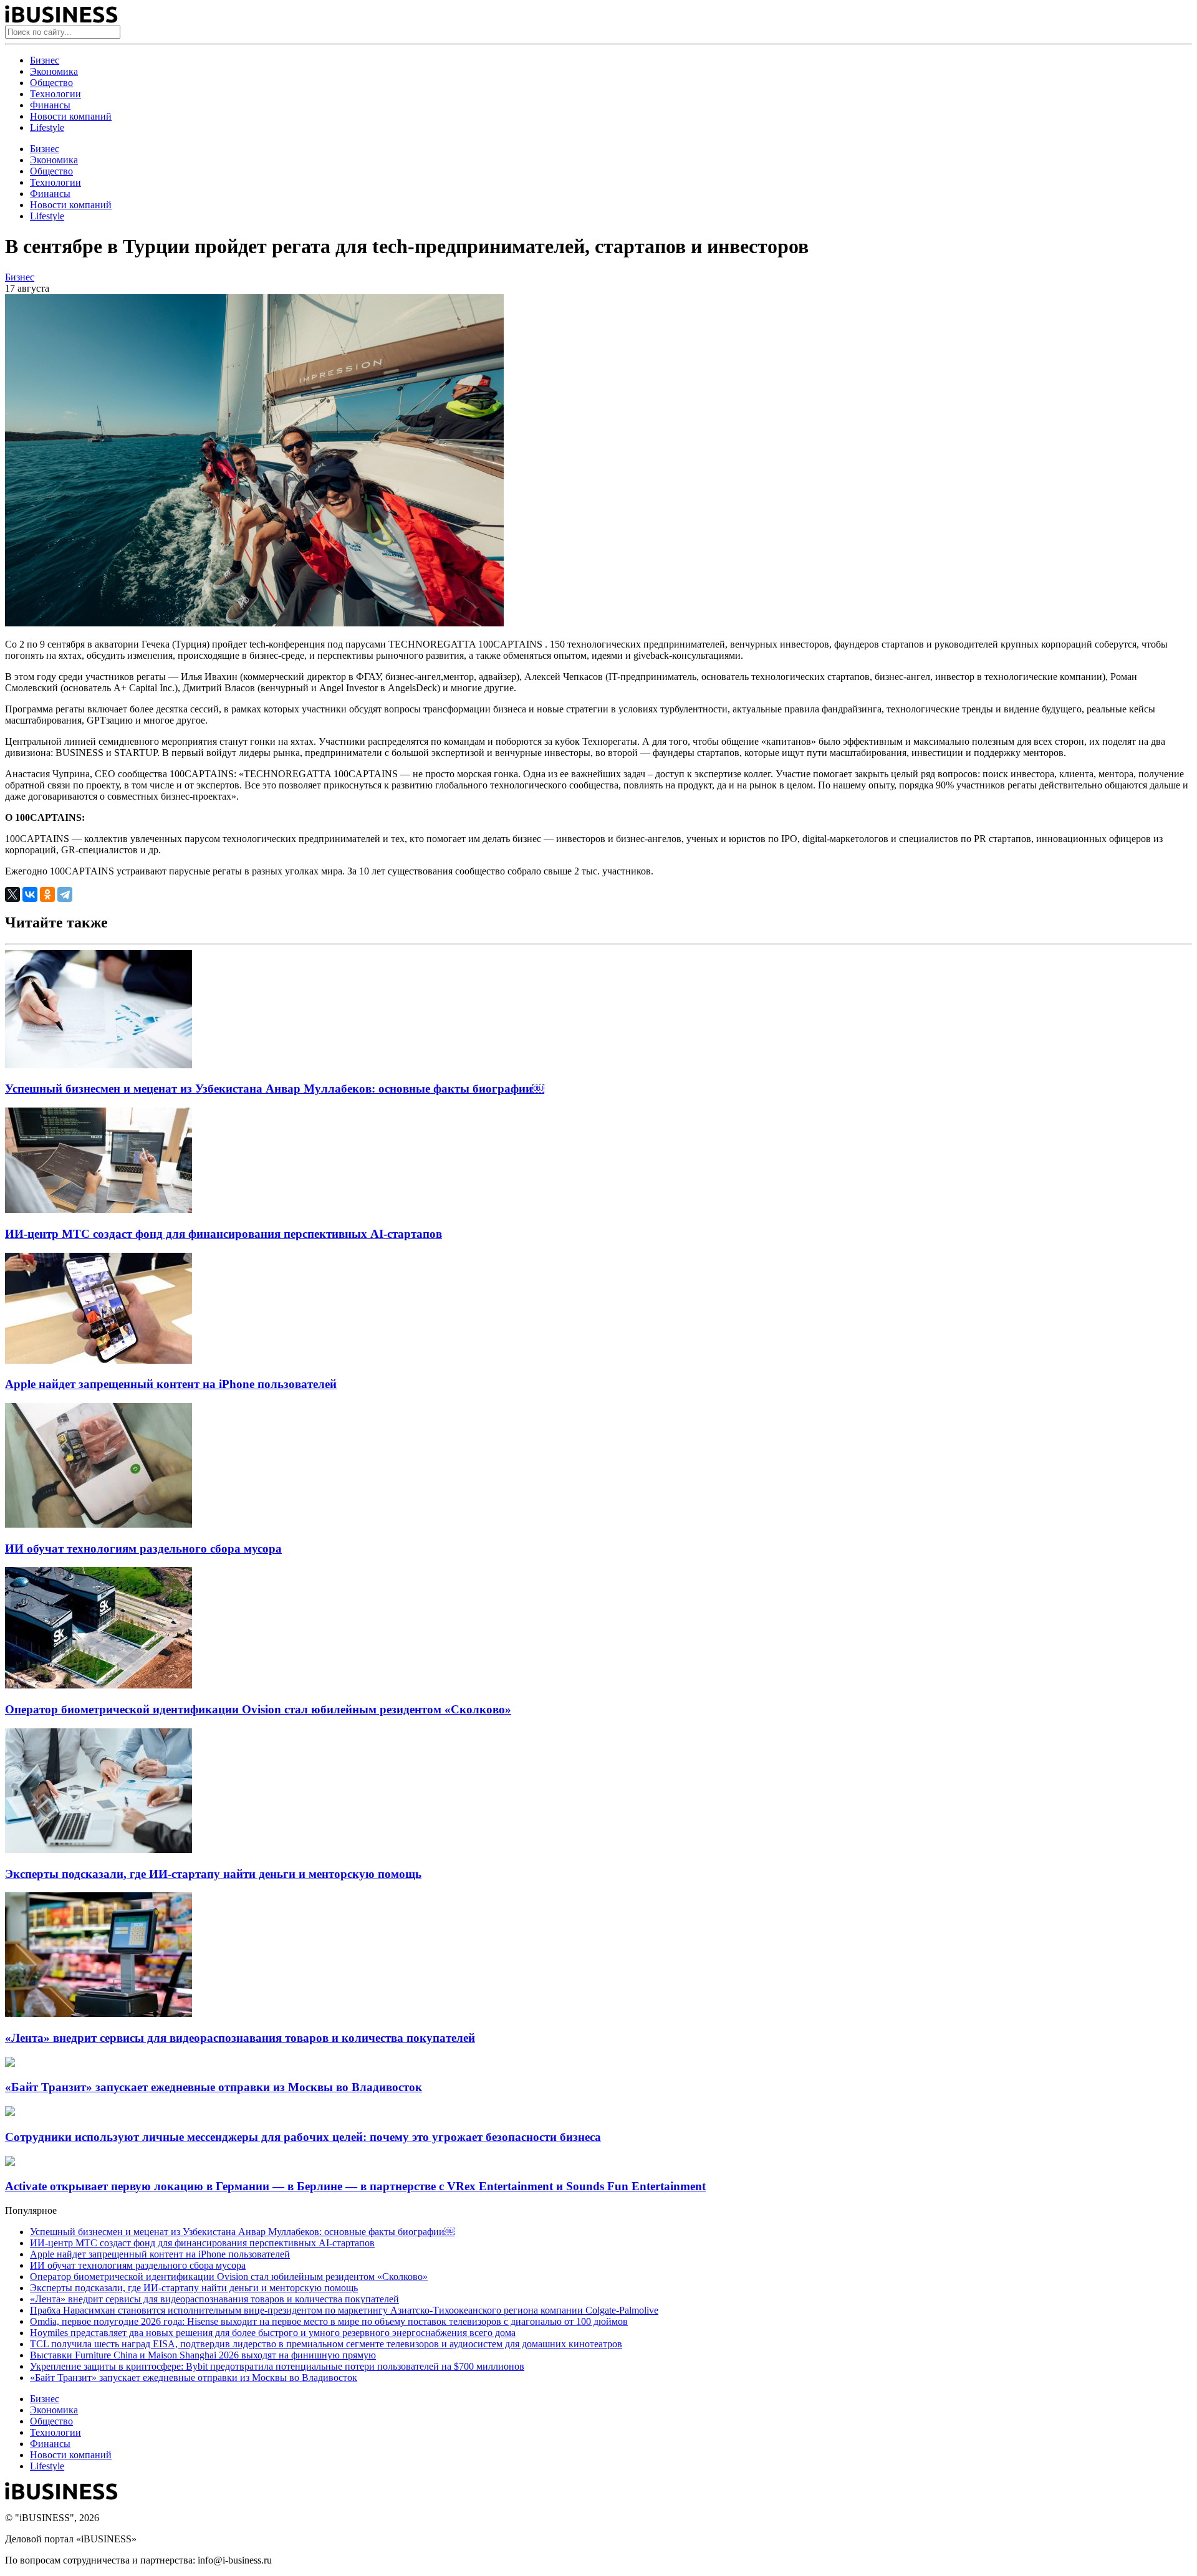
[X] (12, 894)
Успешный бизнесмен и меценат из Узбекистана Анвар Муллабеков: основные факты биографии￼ (275, 1089)
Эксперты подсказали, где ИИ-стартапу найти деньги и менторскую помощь (213, 1874)
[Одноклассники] (47, 894)
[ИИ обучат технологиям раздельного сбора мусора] (99, 1524)
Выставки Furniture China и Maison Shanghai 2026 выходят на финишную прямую (203, 2355)
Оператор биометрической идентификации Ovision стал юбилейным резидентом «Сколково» (258, 1709)
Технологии (55, 94)
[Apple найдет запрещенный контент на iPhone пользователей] (99, 1360)
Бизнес (45, 60)
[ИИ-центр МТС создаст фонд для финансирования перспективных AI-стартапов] (99, 1209)
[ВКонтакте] (30, 894)
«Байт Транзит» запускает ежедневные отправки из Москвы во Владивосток (214, 2087)
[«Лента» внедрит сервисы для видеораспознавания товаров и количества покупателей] (99, 2013)
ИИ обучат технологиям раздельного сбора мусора (143, 1549)
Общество (51, 83)
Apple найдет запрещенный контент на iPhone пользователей (171, 1384)
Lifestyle (47, 127)
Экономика (54, 71)
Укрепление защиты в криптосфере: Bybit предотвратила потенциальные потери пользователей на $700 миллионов (277, 2366)
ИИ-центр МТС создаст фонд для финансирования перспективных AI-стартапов (224, 1234)
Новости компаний (71, 116)
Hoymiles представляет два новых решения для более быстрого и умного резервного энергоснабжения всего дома (273, 2333)
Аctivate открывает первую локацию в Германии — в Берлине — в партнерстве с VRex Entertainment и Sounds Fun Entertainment (355, 2186)
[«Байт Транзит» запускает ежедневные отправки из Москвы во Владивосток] (10, 2063)
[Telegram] (65, 894)
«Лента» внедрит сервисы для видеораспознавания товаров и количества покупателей (240, 2038)
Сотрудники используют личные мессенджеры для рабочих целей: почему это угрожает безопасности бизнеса (303, 2137)
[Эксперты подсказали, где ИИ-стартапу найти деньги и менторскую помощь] (99, 1850)
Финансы (50, 105)
